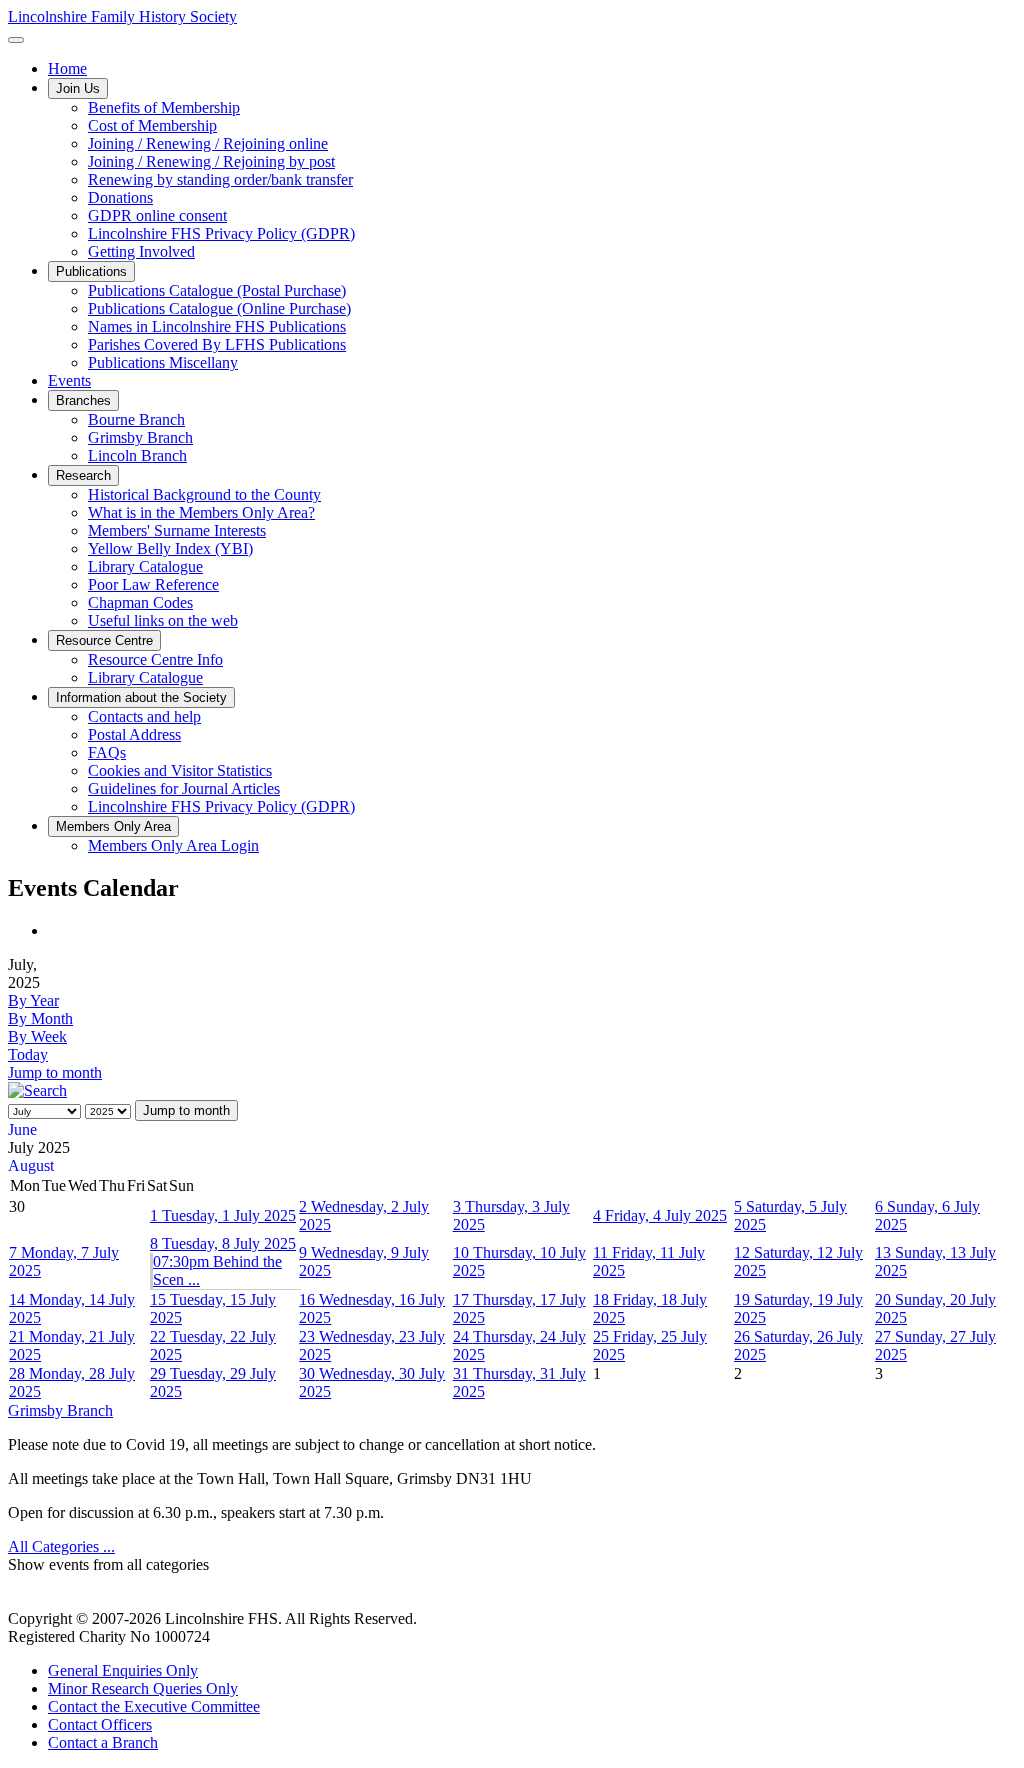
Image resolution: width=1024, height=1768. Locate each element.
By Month (40, 1018)
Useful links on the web (163, 620)
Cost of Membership (152, 125)
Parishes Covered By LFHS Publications (217, 344)
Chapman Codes (140, 602)
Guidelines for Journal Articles (184, 788)
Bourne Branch (136, 419)
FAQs (107, 752)
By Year (33, 1000)
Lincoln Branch (137, 455)
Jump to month (55, 1072)
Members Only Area (113, 826)
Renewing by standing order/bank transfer (220, 179)
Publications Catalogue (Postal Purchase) (217, 290)
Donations (120, 197)
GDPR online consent (157, 215)
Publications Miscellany (163, 362)
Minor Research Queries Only (143, 1688)
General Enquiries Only (123, 1670)
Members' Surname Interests (177, 530)
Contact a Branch (103, 1742)
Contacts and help (144, 716)
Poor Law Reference (153, 584)
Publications (91, 271)
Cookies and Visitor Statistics (180, 770)
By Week (37, 1036)
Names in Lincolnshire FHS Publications (217, 326)
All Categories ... (61, 1546)
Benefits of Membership (164, 107)
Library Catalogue (145, 566)
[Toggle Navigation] (16, 40)
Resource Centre (104, 640)
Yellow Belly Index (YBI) (170, 548)
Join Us (78, 88)
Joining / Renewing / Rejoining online (208, 143)
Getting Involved (141, 251)
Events (69, 380)
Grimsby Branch (140, 437)
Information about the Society (141, 697)
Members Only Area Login (173, 845)
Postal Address (134, 734)
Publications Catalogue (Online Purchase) (219, 308)
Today (28, 1054)
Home (67, 68)
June (22, 1129)
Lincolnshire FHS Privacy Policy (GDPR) (221, 233)
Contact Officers (100, 1724)
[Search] (37, 1090)
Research (83, 475)
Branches (83, 400)
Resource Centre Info (155, 659)
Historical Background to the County (204, 494)
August (31, 1165)
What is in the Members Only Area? (201, 512)
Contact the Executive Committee (154, 1706)
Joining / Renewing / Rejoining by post (211, 161)
